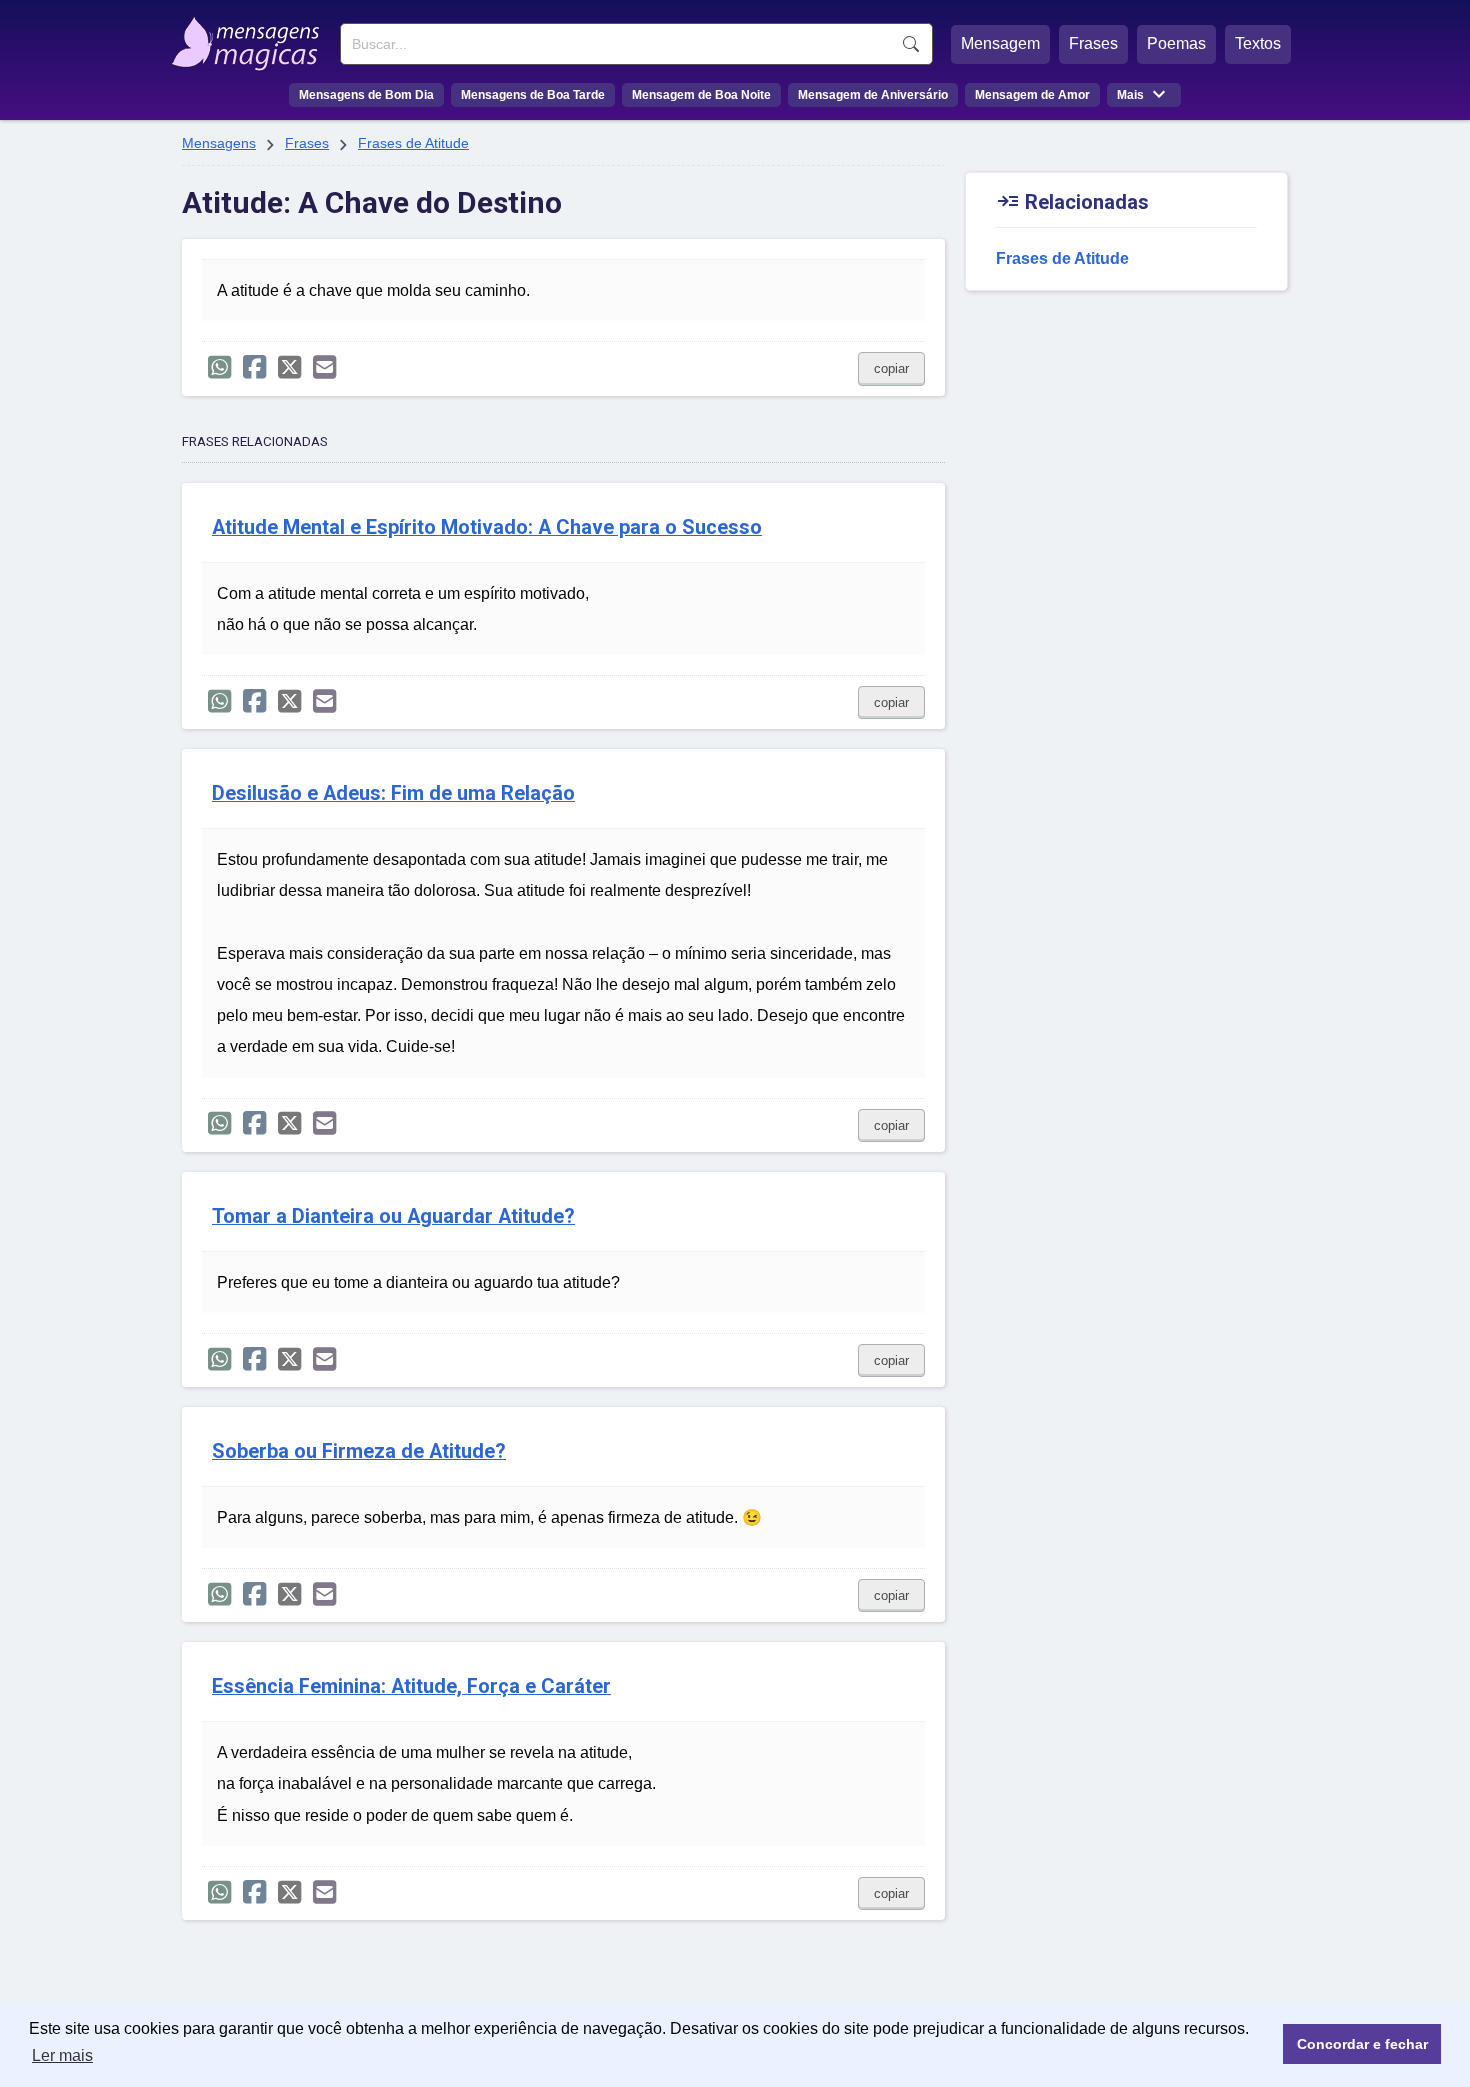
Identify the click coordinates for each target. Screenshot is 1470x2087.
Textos (1258, 43)
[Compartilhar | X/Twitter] (289, 367)
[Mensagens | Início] (250, 37)
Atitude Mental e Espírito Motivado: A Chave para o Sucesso (487, 527)
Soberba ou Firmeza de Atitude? (359, 1451)
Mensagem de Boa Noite (701, 95)
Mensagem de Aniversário (873, 95)
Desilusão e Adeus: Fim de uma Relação (393, 793)
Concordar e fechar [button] (1362, 2044)
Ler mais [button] (62, 2055)
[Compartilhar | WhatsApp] (219, 367)
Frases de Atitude (413, 143)
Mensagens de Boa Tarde (533, 95)
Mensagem (1000, 43)
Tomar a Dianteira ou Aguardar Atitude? (393, 1216)
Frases (1093, 43)
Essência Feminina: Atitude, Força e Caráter (411, 1686)
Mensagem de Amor (1032, 95)
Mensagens (219, 143)
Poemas (1176, 43)
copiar (891, 368)
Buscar (911, 44)
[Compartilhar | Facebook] (254, 367)
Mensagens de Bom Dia (366, 95)
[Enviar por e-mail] (324, 367)
